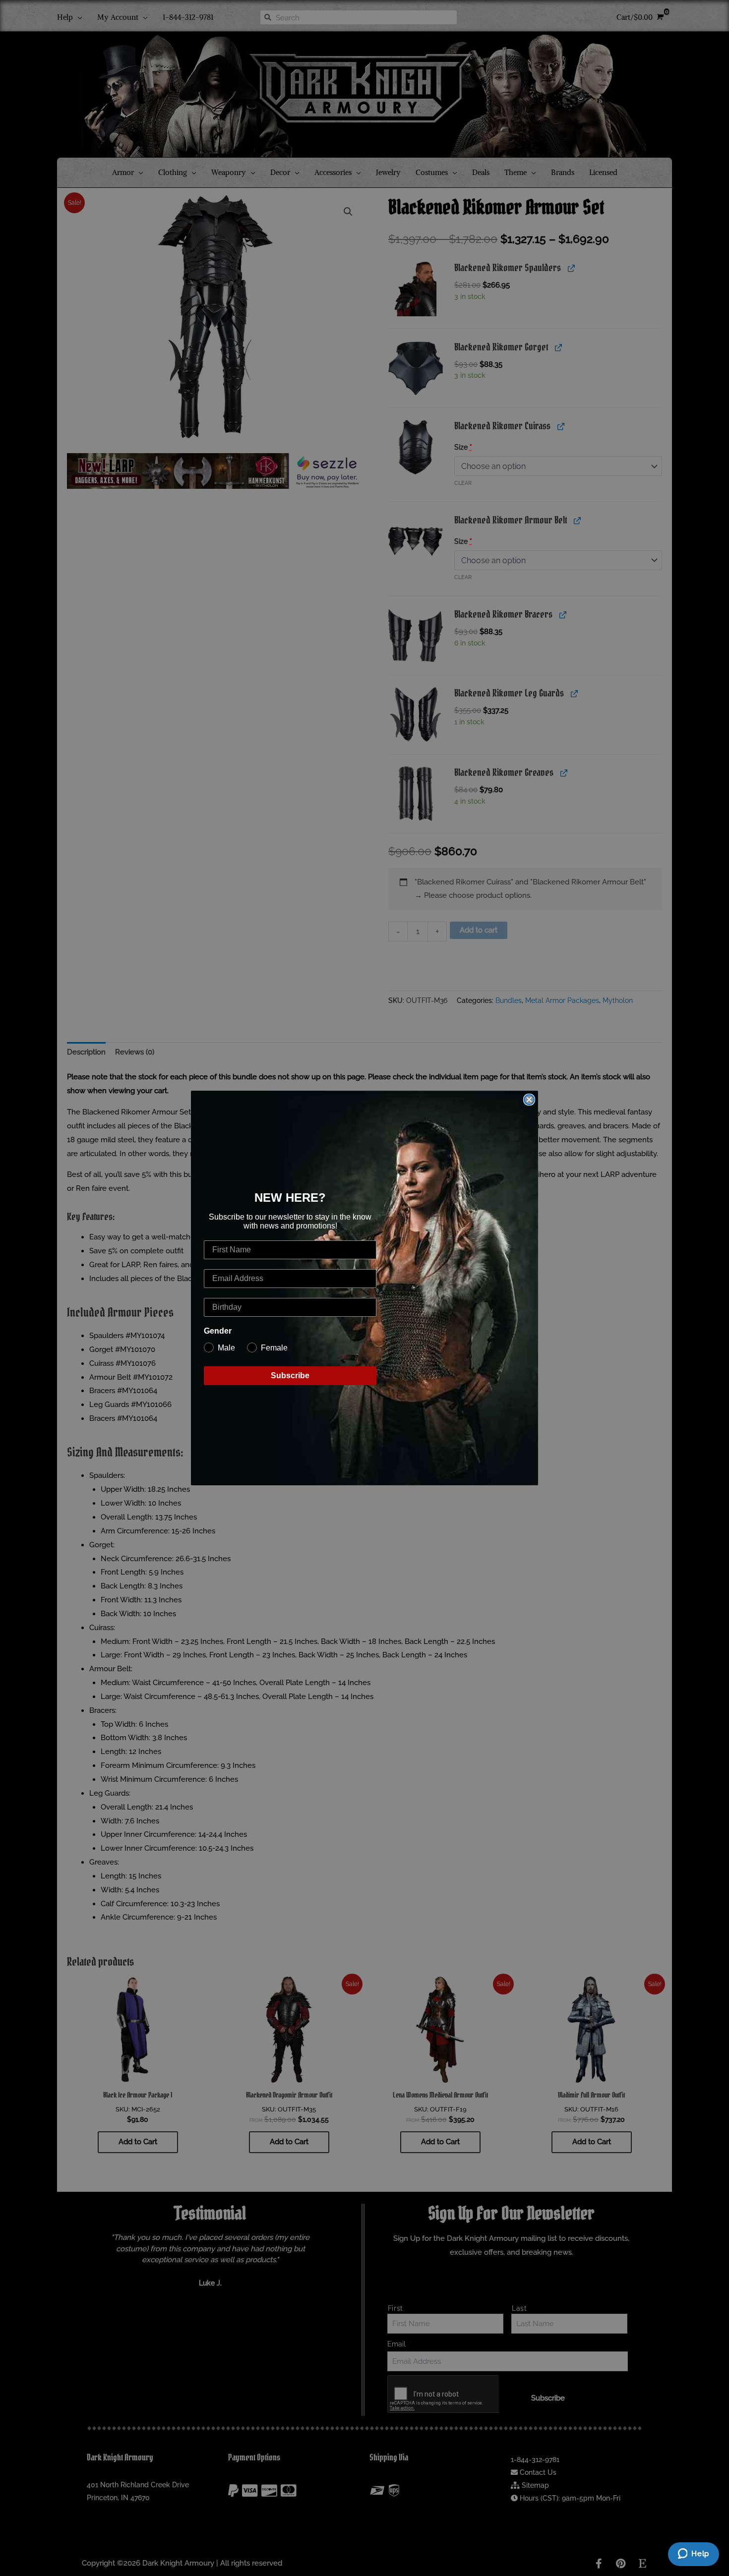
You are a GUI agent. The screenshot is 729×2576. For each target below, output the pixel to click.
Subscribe (290, 1376)
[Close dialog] (529, 1100)
